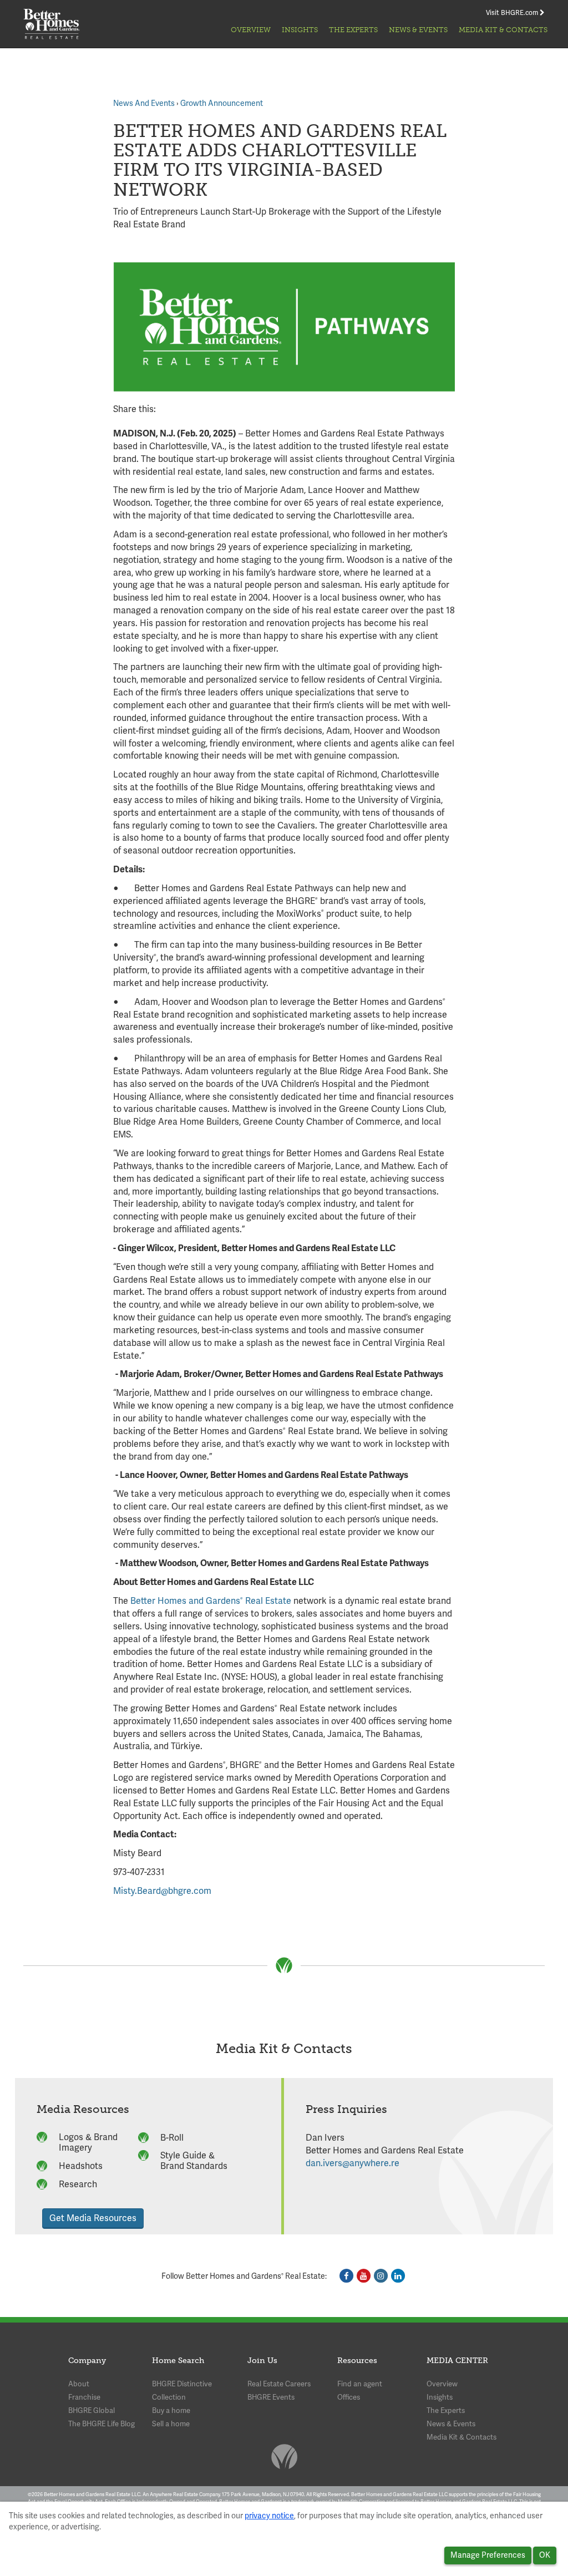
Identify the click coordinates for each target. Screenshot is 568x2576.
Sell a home (171, 2424)
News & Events (418, 30)
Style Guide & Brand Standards (194, 2161)
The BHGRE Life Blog (102, 2424)
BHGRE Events (271, 2397)
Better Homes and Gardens (185, 1601)
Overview (251, 30)
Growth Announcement (222, 103)
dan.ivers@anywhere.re (353, 2163)
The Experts (353, 30)
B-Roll (172, 2138)
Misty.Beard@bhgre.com (162, 1891)
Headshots (81, 2166)
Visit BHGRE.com (513, 13)
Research (78, 2184)
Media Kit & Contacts (503, 30)
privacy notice (269, 2516)
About (79, 2384)
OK (545, 2555)
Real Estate (267, 1601)
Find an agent (360, 2384)
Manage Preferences (488, 2555)
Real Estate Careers (279, 2384)
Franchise (84, 2397)
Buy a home (171, 2410)
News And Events (144, 103)
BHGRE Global (92, 2410)
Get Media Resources (93, 2218)
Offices (349, 2397)
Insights (300, 30)
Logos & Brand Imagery (88, 2142)
